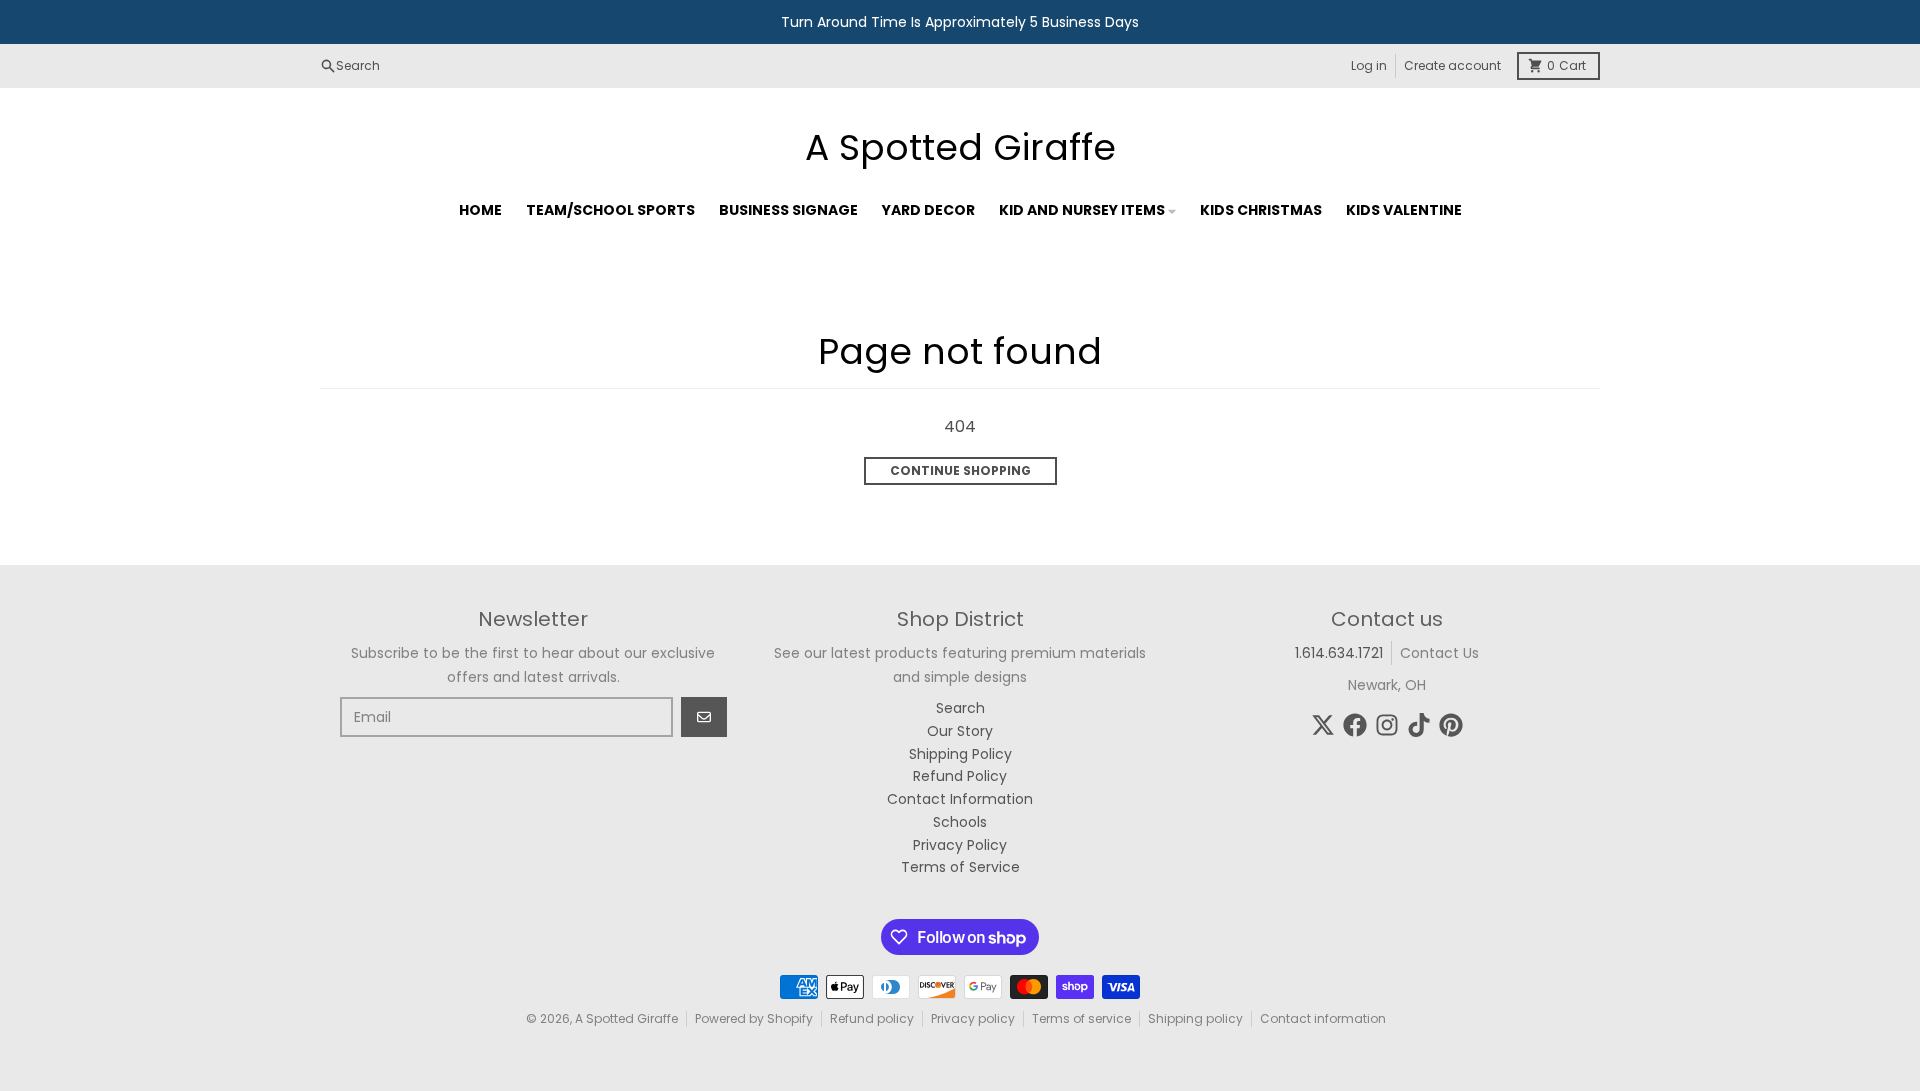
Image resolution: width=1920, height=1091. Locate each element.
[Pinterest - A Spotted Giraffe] (1451, 725)
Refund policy (872, 1018)
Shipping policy (1195, 1018)
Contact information (1323, 1018)
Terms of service (1081, 1018)
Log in (1369, 65)
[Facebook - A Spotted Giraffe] (1355, 725)
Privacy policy (973, 1018)
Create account (1452, 65)
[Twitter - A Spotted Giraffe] (1323, 725)
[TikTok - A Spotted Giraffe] (1419, 725)
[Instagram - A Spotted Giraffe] (1387, 725)
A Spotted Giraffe (960, 148)
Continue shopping (960, 470)
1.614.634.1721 (1339, 653)
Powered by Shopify (754, 1018)
